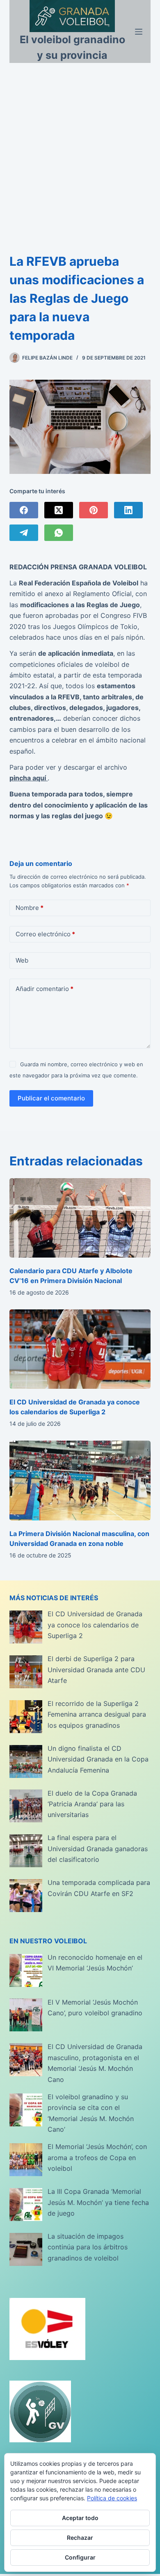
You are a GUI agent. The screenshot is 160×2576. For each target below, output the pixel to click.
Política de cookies (112, 2498)
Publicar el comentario (51, 1098)
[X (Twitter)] (59, 510)
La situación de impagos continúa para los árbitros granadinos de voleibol (88, 2247)
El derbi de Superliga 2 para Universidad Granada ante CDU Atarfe (96, 1670)
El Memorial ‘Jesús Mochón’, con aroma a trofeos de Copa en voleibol (97, 2157)
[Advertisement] (80, 147)
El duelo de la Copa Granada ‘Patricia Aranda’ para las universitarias (92, 1804)
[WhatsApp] (59, 533)
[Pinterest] (94, 510)
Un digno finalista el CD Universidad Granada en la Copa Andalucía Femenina (98, 1759)
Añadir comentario (45, 989)
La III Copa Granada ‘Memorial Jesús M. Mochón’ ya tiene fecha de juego (98, 2202)
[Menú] (139, 32)
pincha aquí (29, 778)
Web (22, 960)
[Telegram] (24, 533)
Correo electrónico (45, 934)
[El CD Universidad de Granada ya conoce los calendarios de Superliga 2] (80, 1349)
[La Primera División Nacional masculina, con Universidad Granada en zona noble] (80, 1480)
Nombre (30, 908)
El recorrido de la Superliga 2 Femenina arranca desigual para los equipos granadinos (97, 1714)
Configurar (80, 2557)
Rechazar (80, 2538)
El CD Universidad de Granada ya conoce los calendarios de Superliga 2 (95, 1625)
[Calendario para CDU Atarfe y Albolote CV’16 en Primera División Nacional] (80, 1218)
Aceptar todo (80, 2518)
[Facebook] (24, 510)
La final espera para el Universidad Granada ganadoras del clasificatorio (98, 1848)
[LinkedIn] (128, 510)
